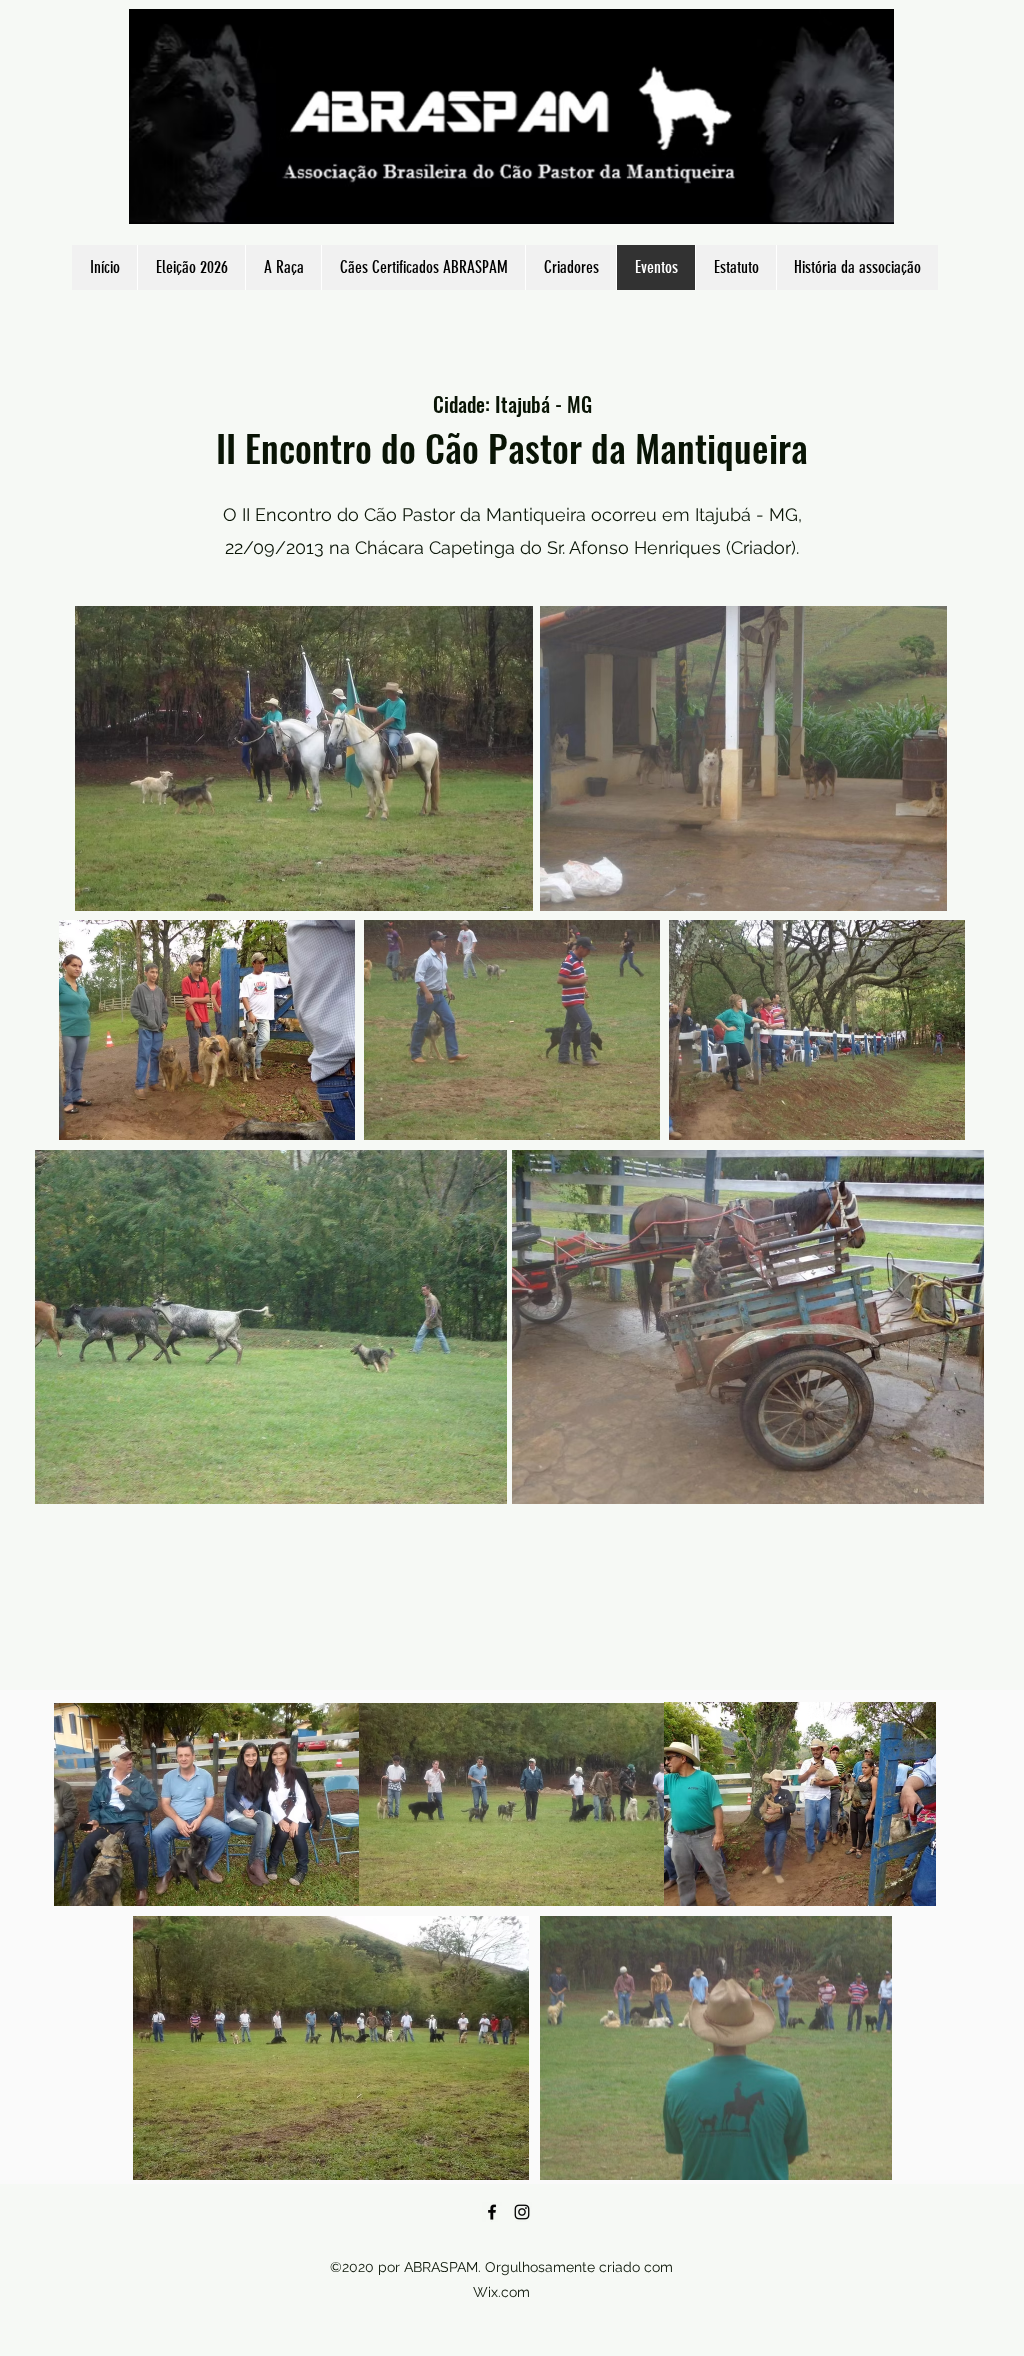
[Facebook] (492, 2212)
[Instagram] (522, 2212)
